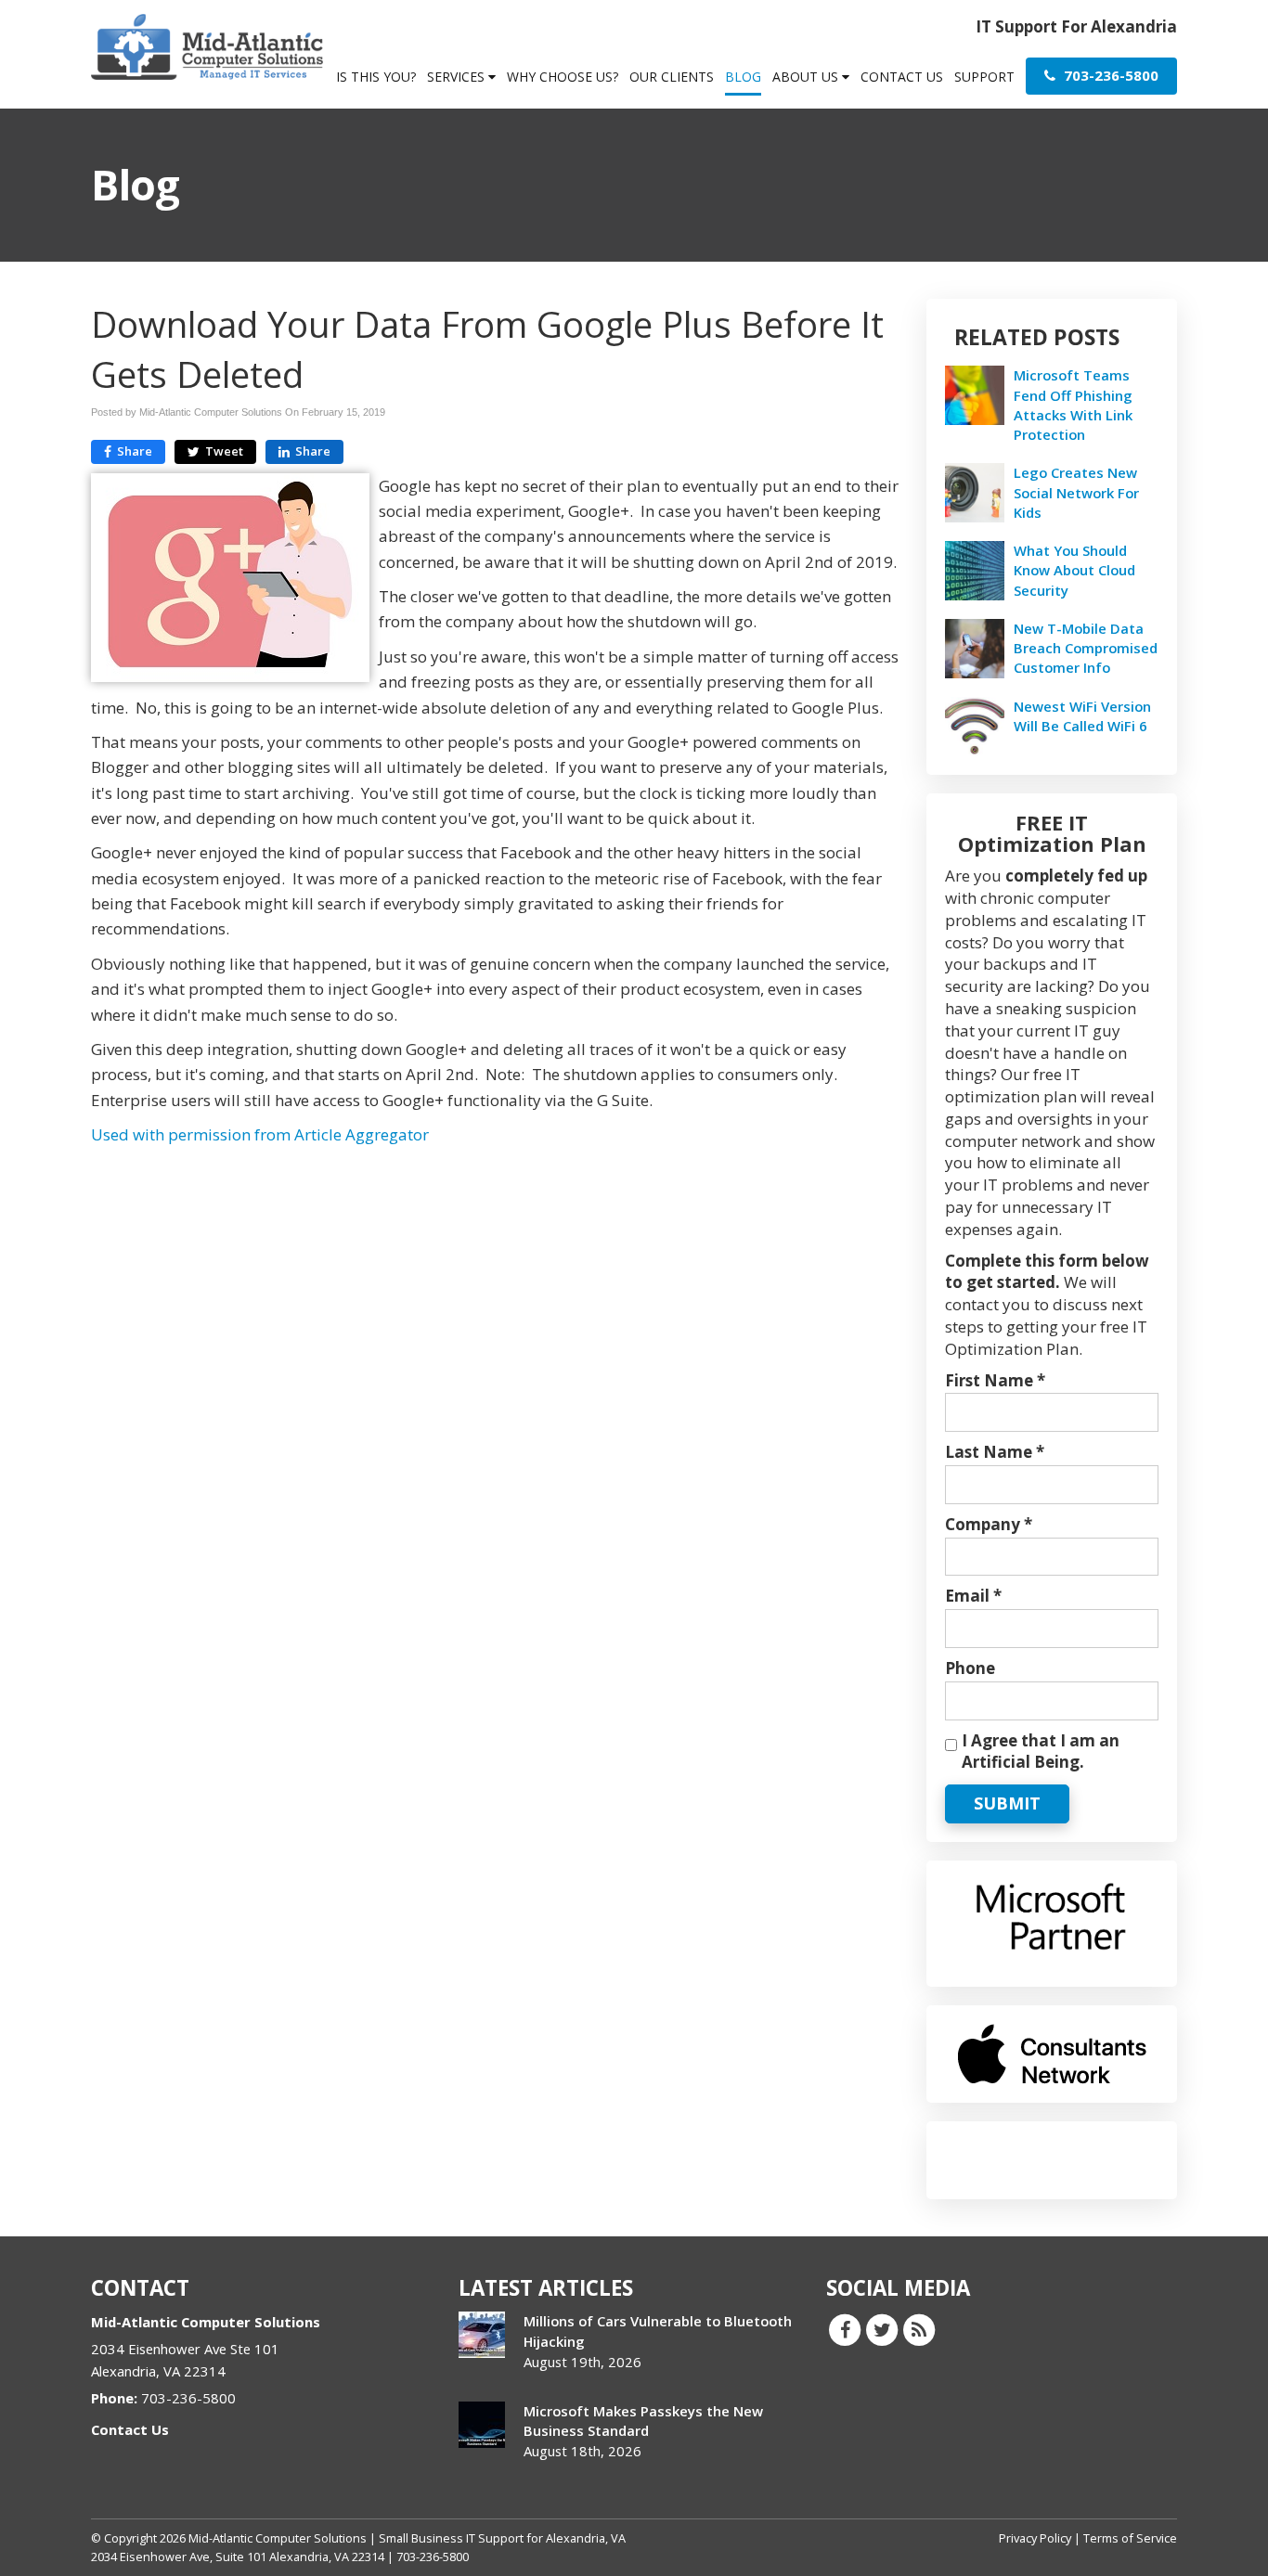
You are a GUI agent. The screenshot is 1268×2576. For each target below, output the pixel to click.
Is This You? (376, 77)
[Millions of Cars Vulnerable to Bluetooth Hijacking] (482, 2335)
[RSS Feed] (919, 2329)
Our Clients (672, 77)
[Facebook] (845, 2329)
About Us (807, 77)
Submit (1007, 1803)
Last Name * (995, 1452)
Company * (989, 1524)
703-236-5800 (1109, 75)
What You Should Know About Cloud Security (1074, 570)
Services (458, 77)
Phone (970, 1668)
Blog (743, 77)
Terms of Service (1130, 2538)
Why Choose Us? (563, 77)
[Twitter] (882, 2329)
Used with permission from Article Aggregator (260, 1134)
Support (984, 77)
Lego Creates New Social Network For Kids (1076, 492)
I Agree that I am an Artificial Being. (1041, 1752)
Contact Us (902, 77)
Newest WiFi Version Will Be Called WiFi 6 (1082, 716)
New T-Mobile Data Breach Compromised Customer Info (1086, 648)
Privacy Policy (1035, 2538)
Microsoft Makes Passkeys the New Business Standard (643, 2421)
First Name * (995, 1380)
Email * (973, 1596)
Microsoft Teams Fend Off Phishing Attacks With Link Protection (1073, 405)
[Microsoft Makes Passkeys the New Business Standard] (482, 2425)
